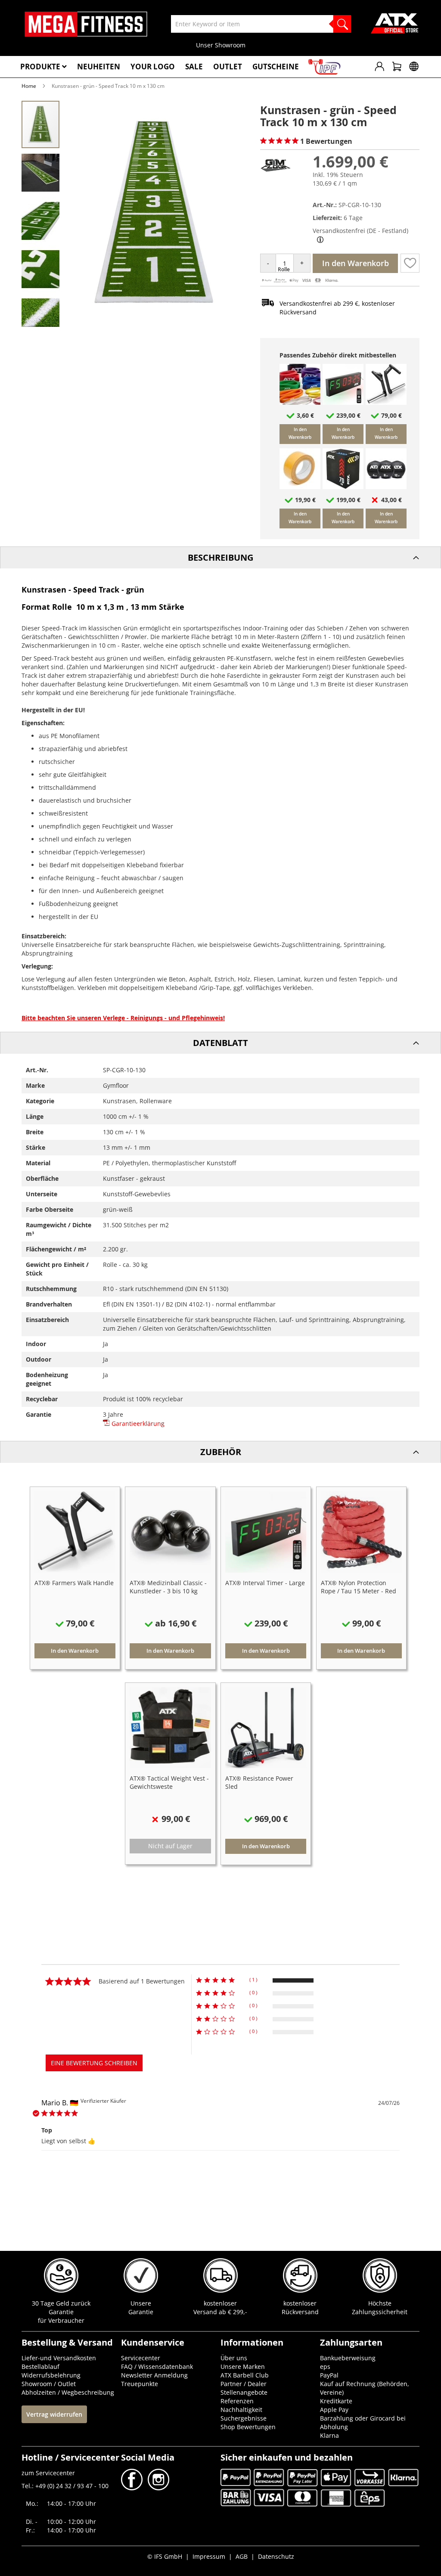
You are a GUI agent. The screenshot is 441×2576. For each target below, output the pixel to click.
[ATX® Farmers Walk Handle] (386, 402)
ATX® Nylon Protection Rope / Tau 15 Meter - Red (359, 1587)
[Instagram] (158, 2488)
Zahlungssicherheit (380, 2312)
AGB (242, 2556)
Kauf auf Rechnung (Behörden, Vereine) (365, 2388)
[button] (41, 172)
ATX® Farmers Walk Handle (74, 1583)
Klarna (329, 2435)
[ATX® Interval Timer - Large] (343, 402)
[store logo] (86, 24)
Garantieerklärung (137, 1423)
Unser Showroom (221, 45)
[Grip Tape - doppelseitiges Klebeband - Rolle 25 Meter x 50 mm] (300, 487)
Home (29, 86)
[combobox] (261, 24)
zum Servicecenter (48, 2473)
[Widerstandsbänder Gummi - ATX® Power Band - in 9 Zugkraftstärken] (300, 402)
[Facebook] (133, 2488)
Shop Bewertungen (248, 2427)
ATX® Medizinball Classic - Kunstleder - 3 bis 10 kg (168, 1587)
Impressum (209, 2556)
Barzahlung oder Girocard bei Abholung (363, 2422)
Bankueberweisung (348, 2358)
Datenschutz (276, 2556)
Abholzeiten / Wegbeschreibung (68, 2392)
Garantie (141, 2312)
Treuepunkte (140, 2384)
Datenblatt (220, 1043)
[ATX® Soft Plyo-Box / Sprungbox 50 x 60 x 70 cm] (343, 487)
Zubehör (221, 1452)
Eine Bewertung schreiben (94, 2063)
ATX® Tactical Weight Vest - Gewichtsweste (169, 1782)
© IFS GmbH (165, 2556)
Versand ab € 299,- (220, 2312)
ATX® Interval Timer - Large (265, 1583)
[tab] (220, 557)
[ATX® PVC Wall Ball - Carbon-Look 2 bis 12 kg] (386, 487)
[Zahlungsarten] (300, 281)
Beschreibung (220, 557)
